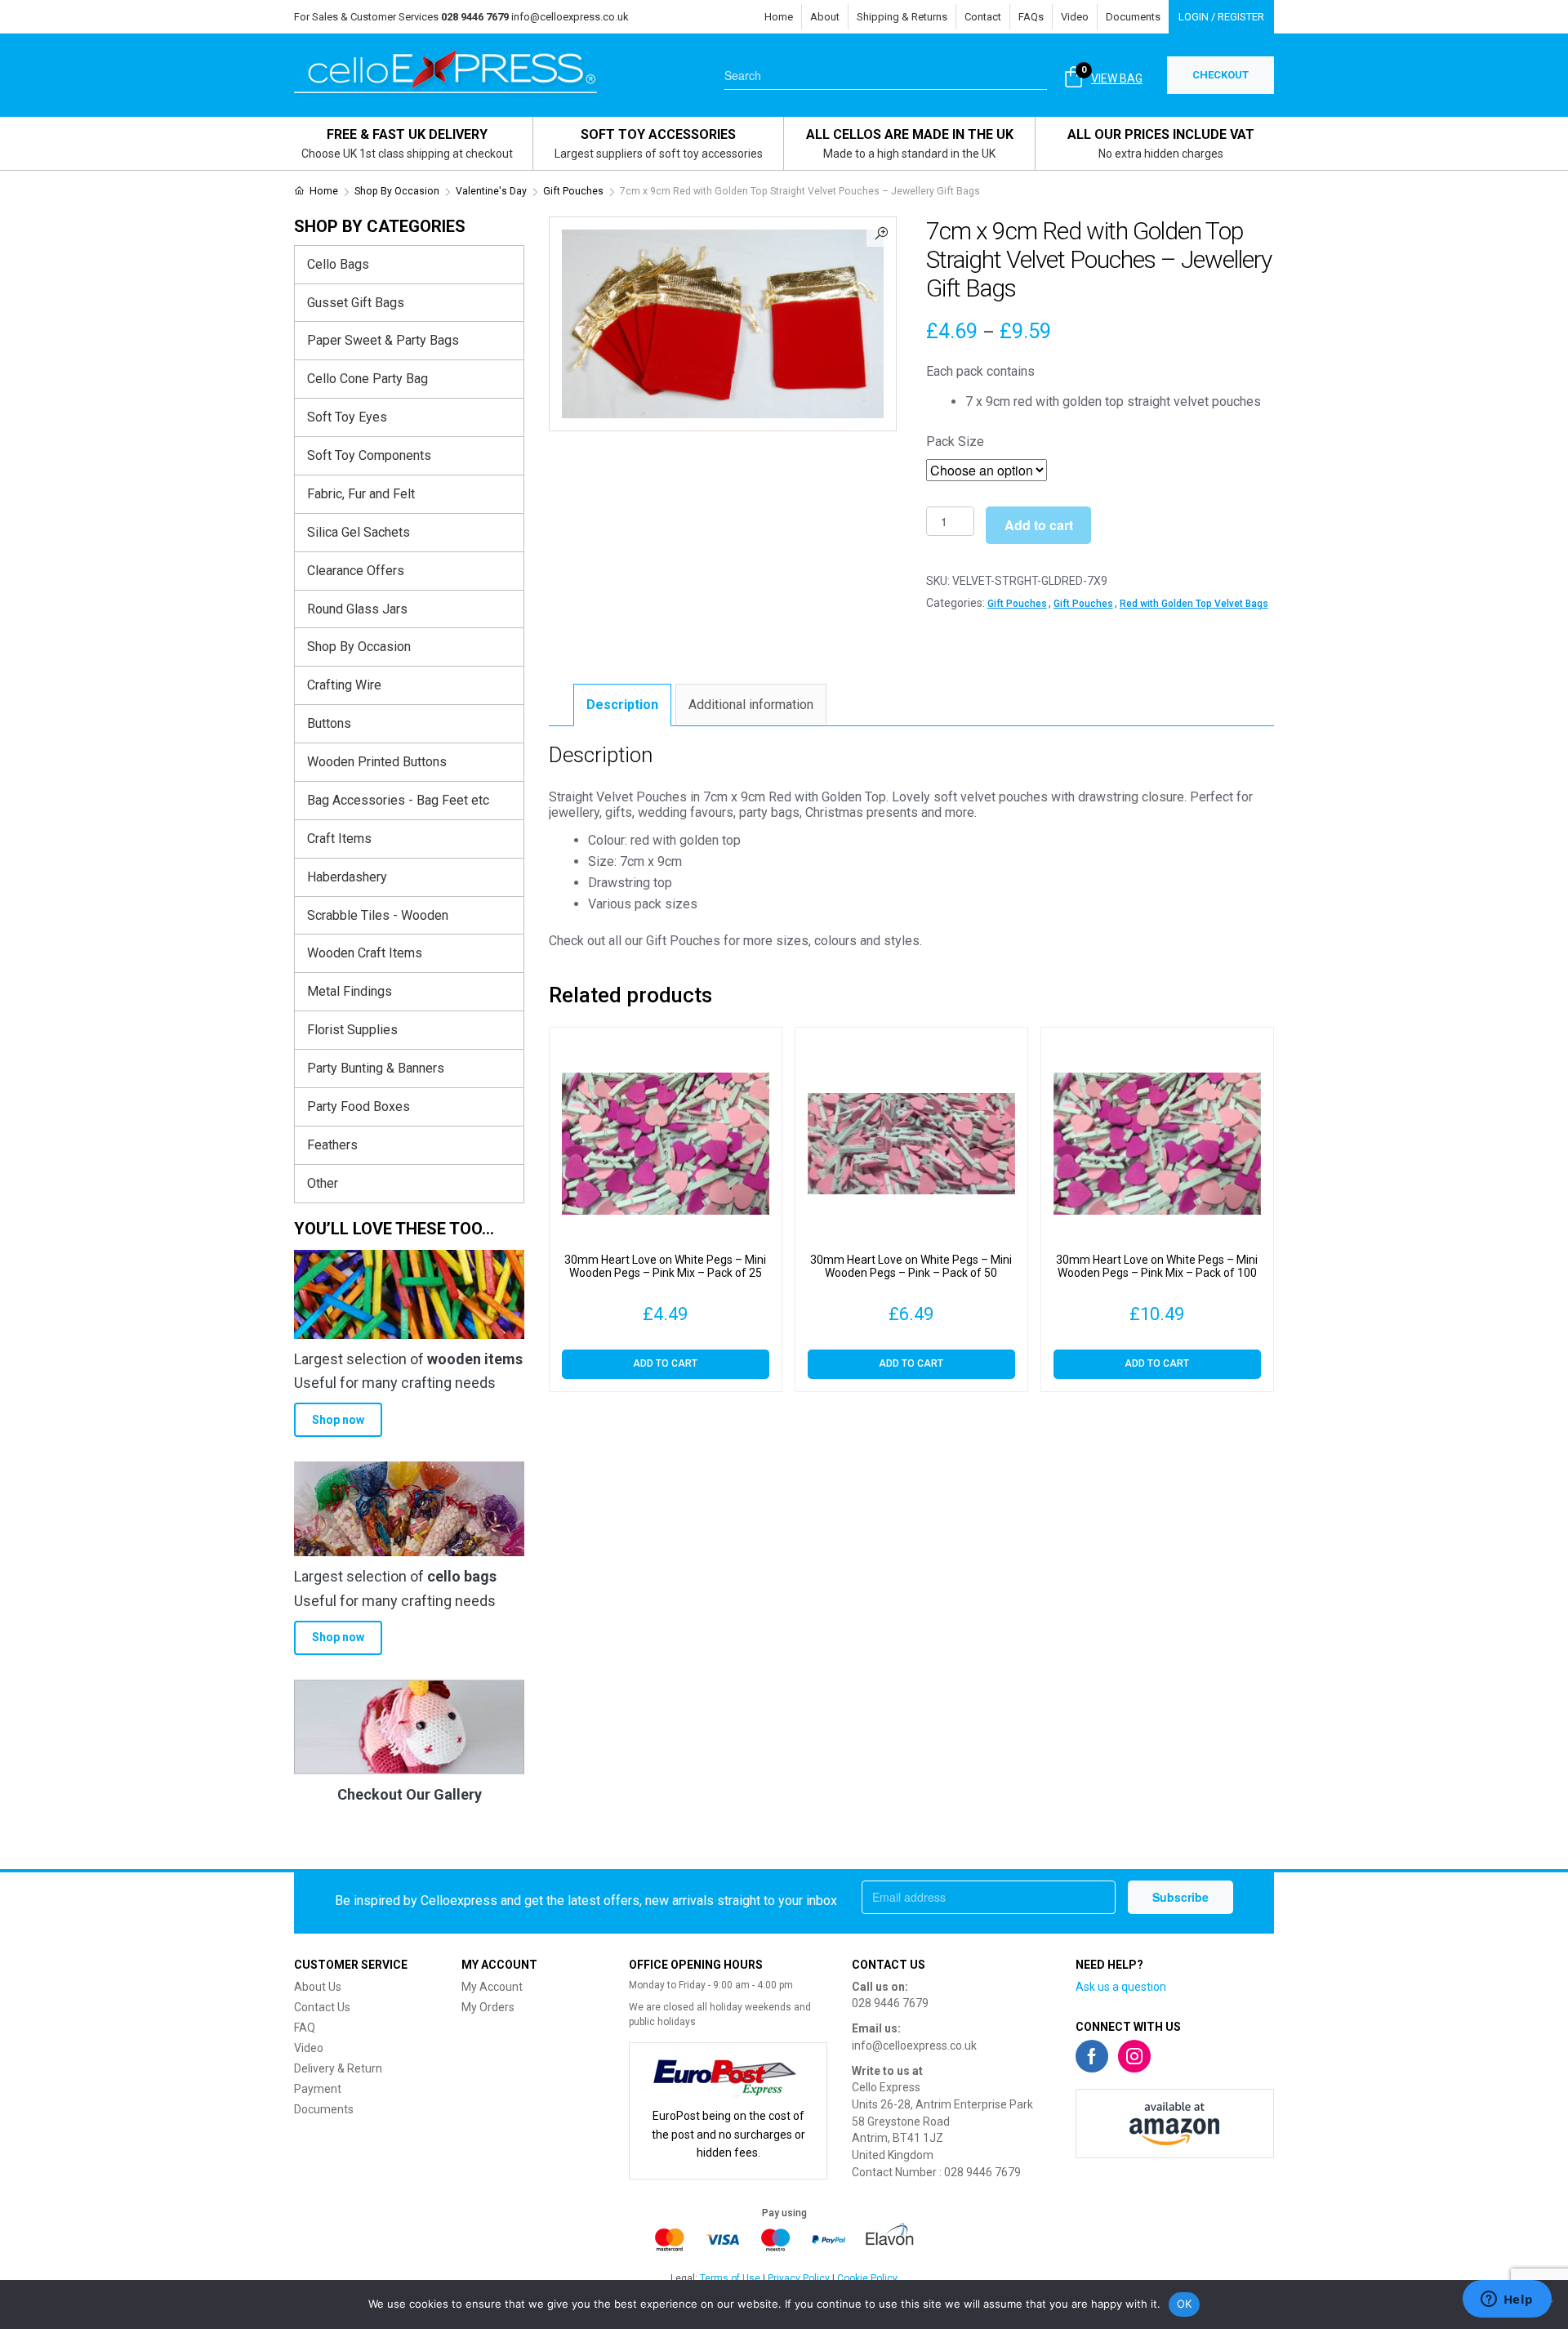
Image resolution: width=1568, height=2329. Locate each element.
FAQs (1031, 17)
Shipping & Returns (902, 17)
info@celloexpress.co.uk (570, 17)
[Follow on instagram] (1134, 2056)
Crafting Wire (344, 685)
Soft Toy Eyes (347, 417)
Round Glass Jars (357, 609)
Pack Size (955, 442)
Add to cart (1039, 525)
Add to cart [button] (665, 1363)
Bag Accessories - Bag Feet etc (398, 800)
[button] (881, 232)
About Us (318, 1987)
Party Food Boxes (359, 1106)
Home (779, 17)
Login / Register (1221, 17)
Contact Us (322, 2007)
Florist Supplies (352, 1030)
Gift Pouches (573, 191)
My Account (492, 1987)
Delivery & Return (338, 2068)
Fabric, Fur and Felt (361, 494)
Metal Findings (350, 991)
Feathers (332, 1145)
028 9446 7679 (890, 2003)
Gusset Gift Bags (356, 303)
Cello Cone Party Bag (367, 379)
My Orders (488, 2007)
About (825, 17)
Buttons (329, 723)
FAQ (305, 2028)
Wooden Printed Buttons (377, 762)
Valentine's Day (491, 191)
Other (323, 1183)
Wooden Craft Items (365, 953)
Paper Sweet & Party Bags (383, 340)
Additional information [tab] (751, 705)
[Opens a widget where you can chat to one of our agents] (1507, 2300)
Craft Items (339, 839)
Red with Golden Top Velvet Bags (1194, 604)
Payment (318, 2089)
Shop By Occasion (397, 191)
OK (1185, 2304)
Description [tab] (622, 705)
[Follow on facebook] (1092, 2056)
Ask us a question (1121, 1987)
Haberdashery (347, 877)
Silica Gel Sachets (359, 532)
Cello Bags (338, 264)
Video (1075, 17)
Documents (1133, 17)
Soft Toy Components (369, 455)
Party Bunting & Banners (376, 1068)
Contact (983, 17)
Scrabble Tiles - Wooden (378, 915)
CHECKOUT (1221, 75)
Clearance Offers (356, 571)
